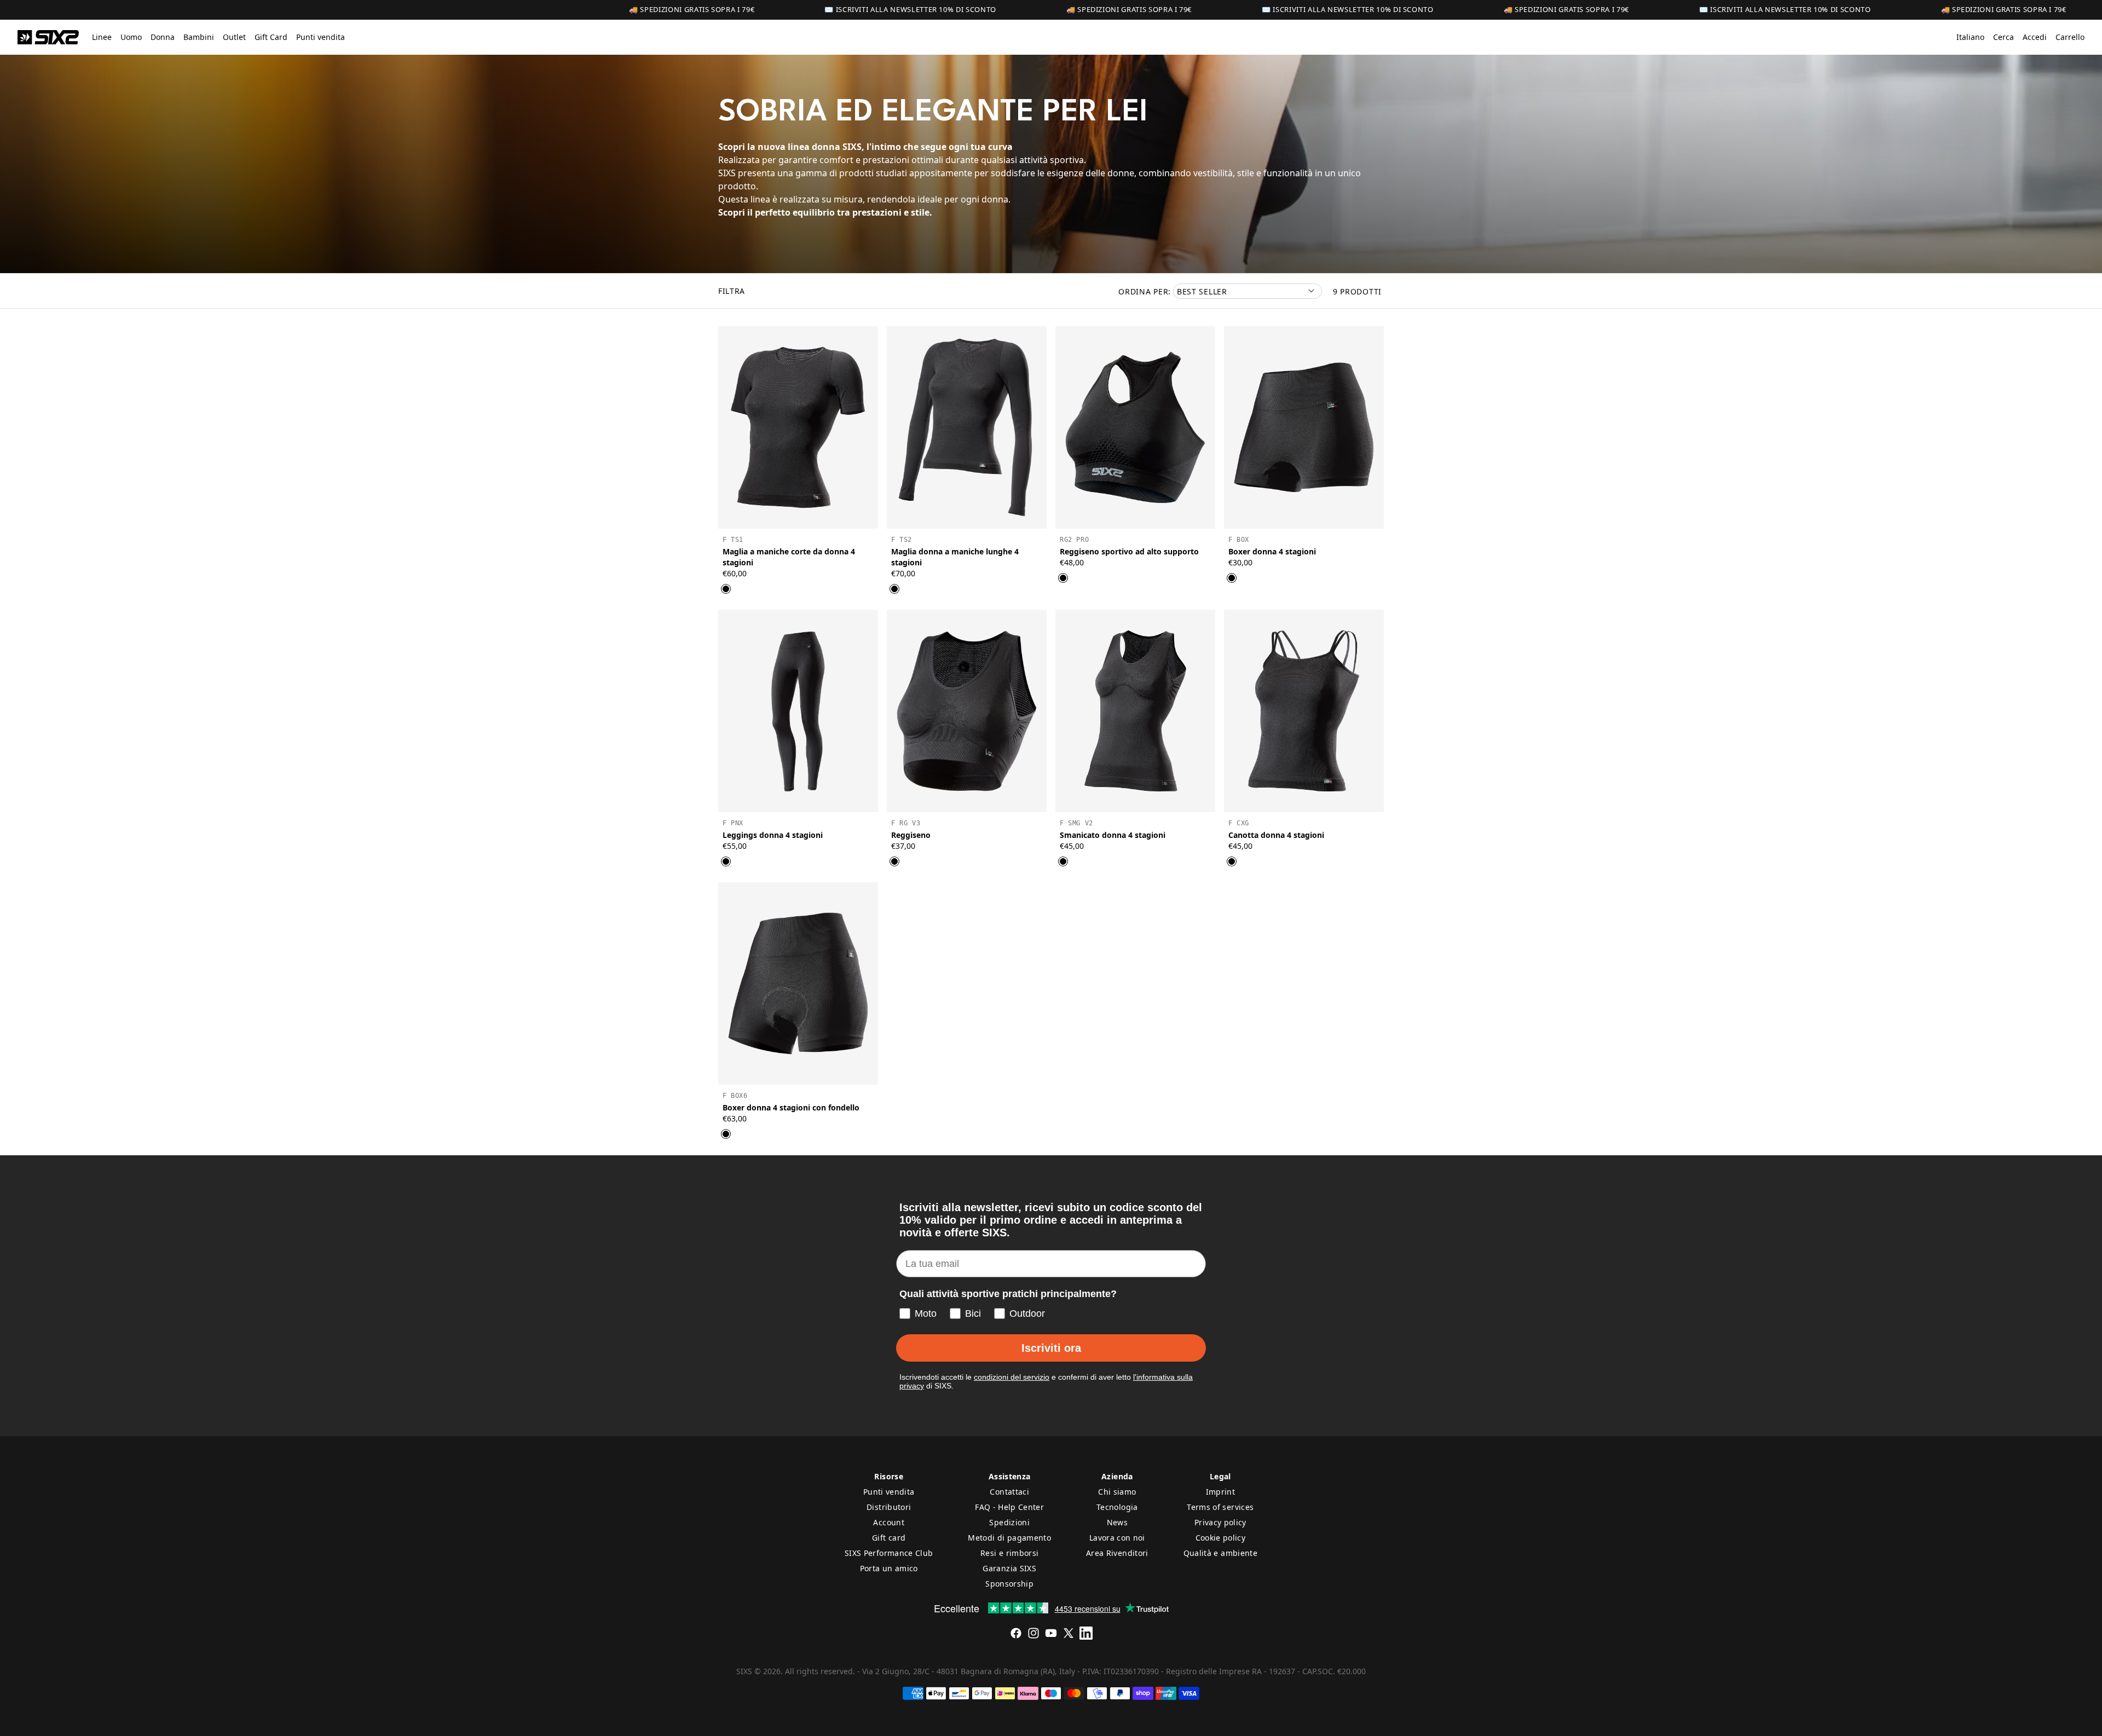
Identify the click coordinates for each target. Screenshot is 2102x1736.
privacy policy (1122, 1031)
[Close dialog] (1251, 763)
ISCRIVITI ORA (1122, 992)
